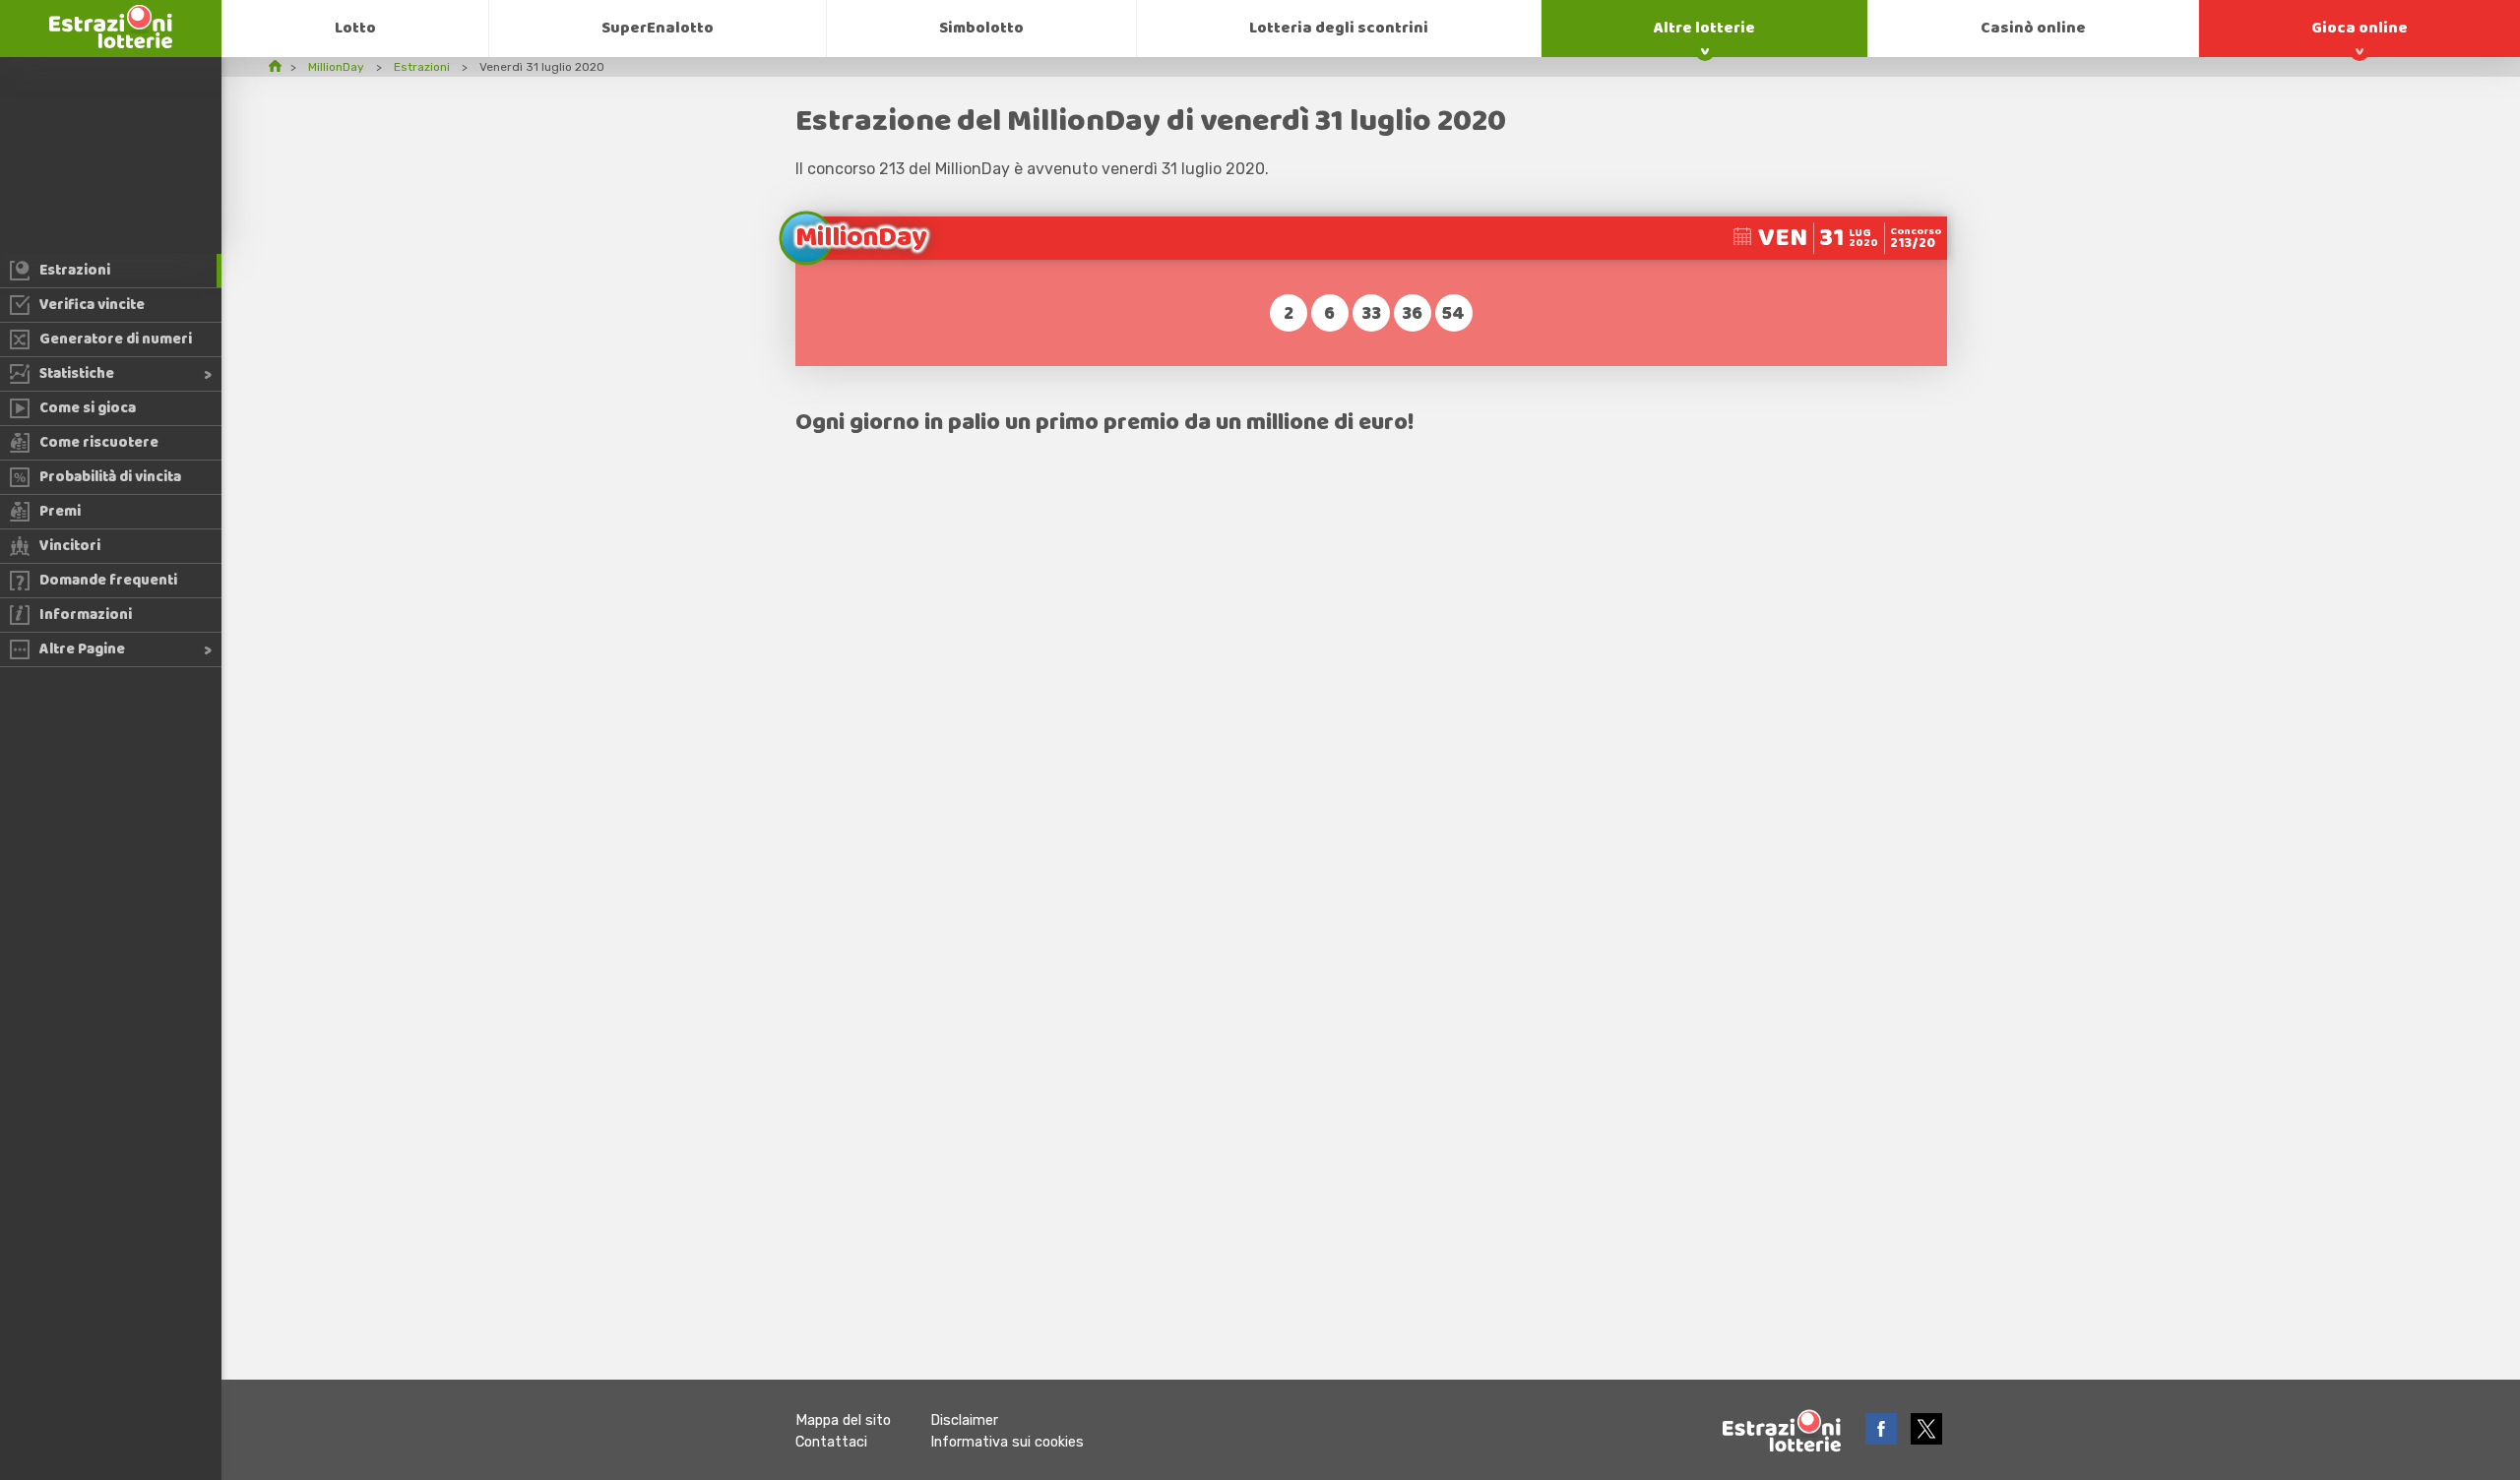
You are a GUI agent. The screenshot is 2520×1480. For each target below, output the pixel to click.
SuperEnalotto (658, 28)
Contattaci (831, 1442)
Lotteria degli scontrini (1339, 28)
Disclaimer (964, 1420)
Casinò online (2033, 28)
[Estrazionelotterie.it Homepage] (111, 43)
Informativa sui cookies (1007, 1442)
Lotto (355, 28)
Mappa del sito (843, 1420)
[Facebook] (1883, 1439)
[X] (1926, 1439)
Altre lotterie (1704, 28)
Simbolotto (981, 28)
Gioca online (2360, 28)
